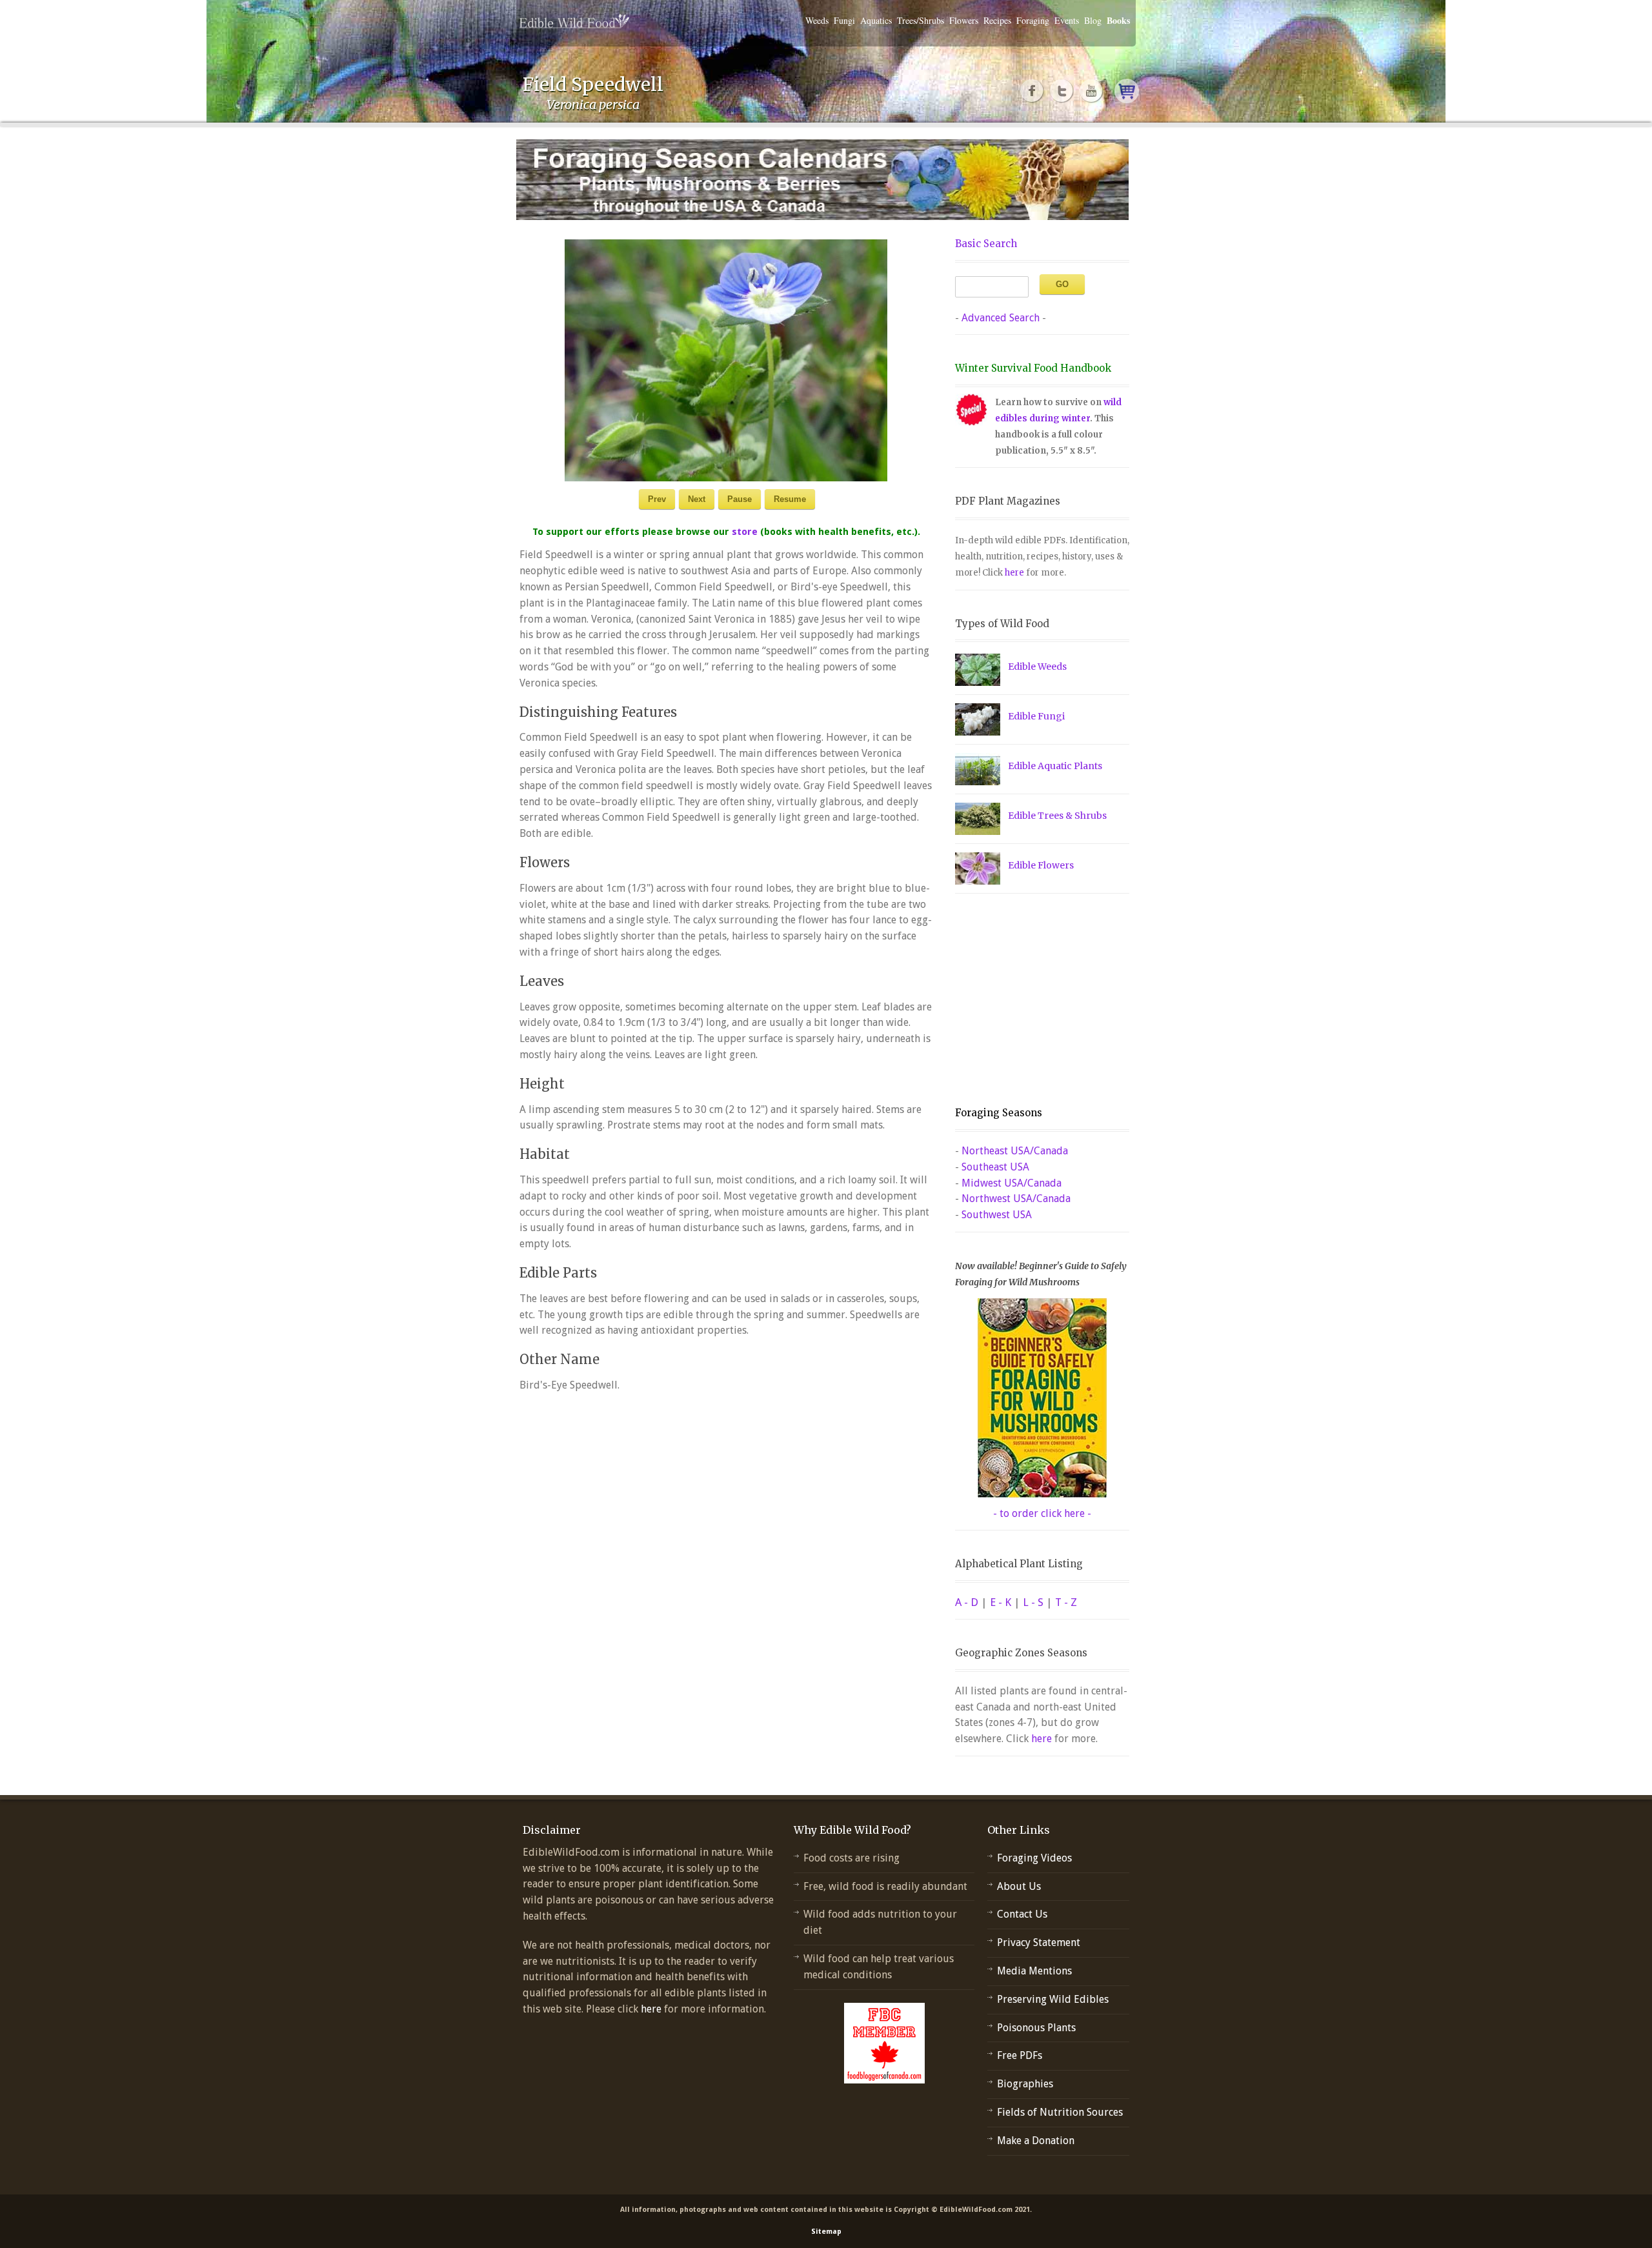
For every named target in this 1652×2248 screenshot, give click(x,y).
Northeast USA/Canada (1015, 1151)
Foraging (1033, 20)
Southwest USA (997, 1215)
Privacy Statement (1039, 1942)
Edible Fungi (1036, 716)
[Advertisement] (1036, 1000)
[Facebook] (1032, 91)
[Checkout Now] (1127, 91)
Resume (790, 499)
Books (1118, 20)
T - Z (1066, 1602)
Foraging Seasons (999, 1113)
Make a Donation (1036, 2141)
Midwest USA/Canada (1012, 1183)
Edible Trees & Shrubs (1057, 816)
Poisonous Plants (1036, 2028)
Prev (657, 499)
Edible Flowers (1041, 865)
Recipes (997, 20)
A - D (967, 1602)
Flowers (964, 20)
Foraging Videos (1034, 1858)
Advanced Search (1001, 318)
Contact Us (1022, 1914)
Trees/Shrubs (921, 20)
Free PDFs (1020, 2055)
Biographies (1025, 2084)
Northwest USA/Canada (1016, 1199)
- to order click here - (1042, 1513)
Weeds (817, 20)
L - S (1033, 1602)
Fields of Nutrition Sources (1060, 2112)
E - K (1001, 1602)
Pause (740, 499)
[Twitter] (1062, 91)
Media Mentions (1034, 1971)
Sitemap (826, 2232)
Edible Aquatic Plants (1055, 766)
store (745, 532)
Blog (1093, 20)
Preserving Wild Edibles (1053, 1999)
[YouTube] (1092, 91)
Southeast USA (995, 1167)
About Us (1019, 1886)
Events (1067, 20)
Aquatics (876, 20)
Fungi (844, 20)
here (1014, 573)
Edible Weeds (1037, 667)
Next (697, 499)
